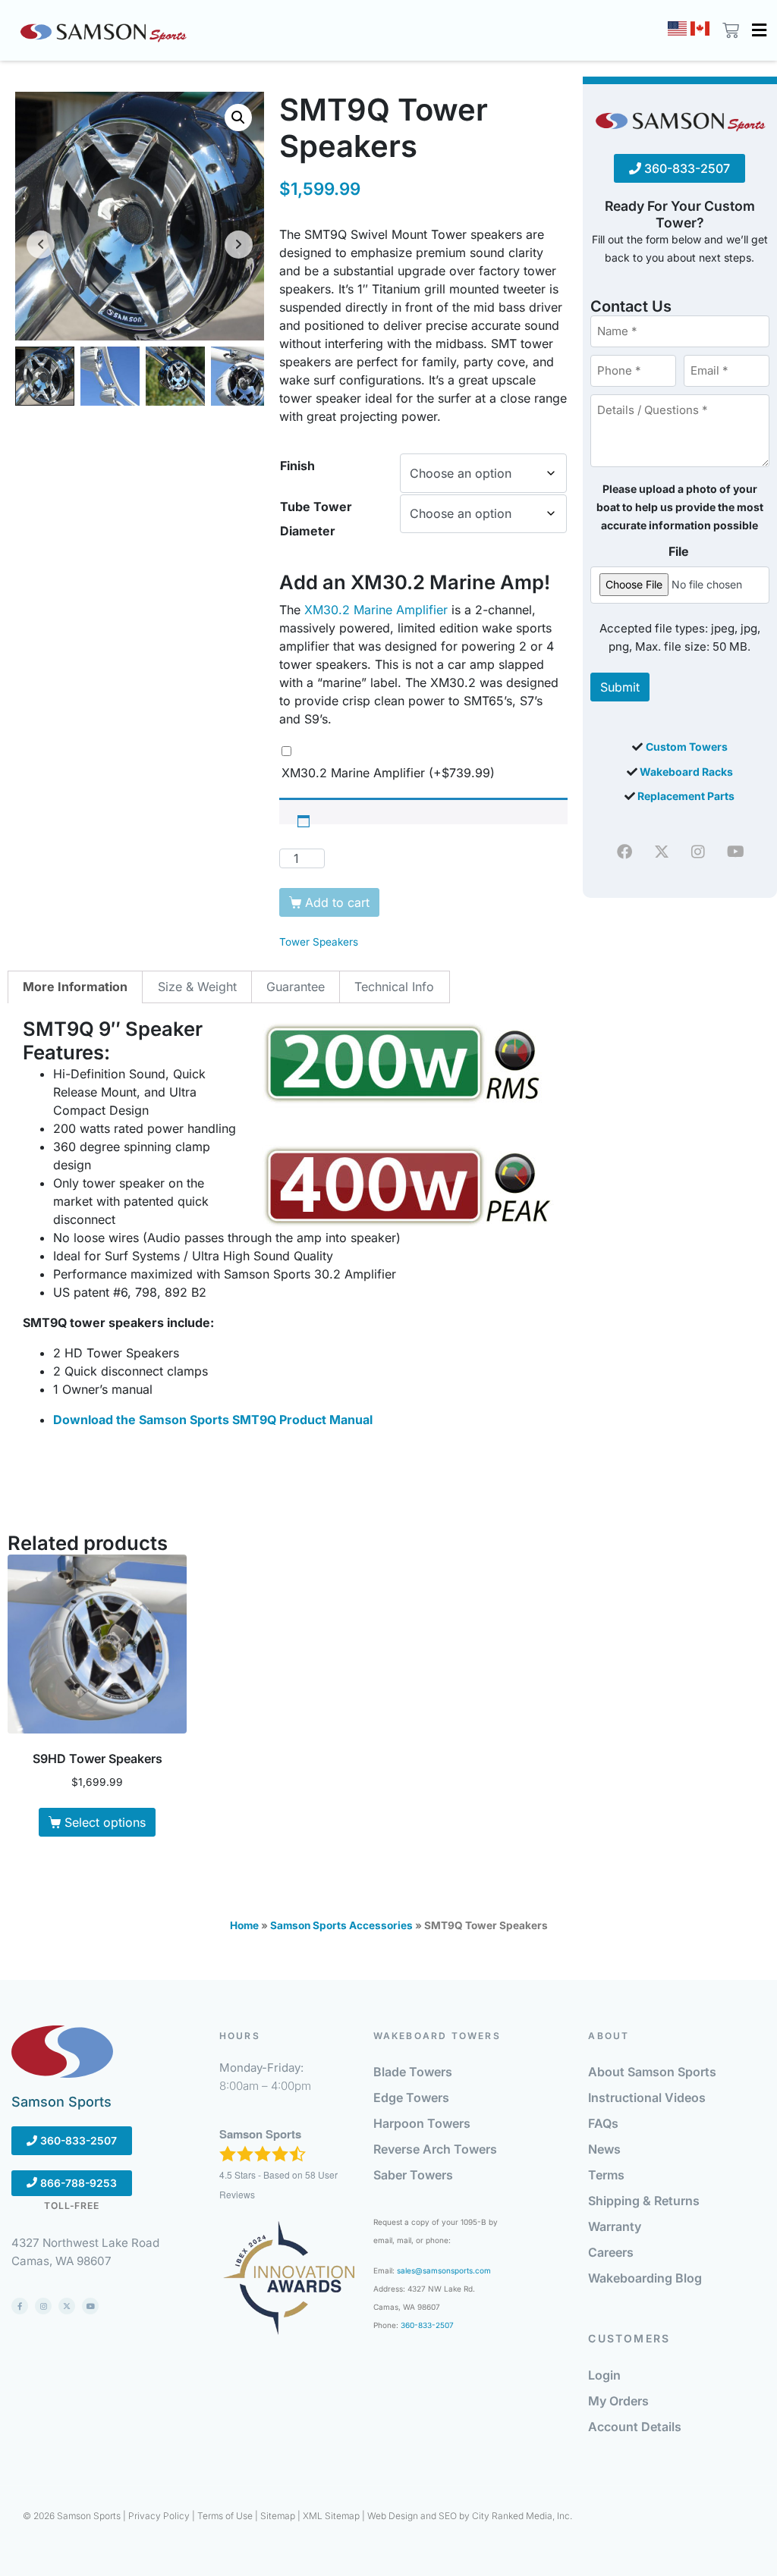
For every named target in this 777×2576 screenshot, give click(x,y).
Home (244, 1925)
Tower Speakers (319, 942)
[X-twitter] (67, 2306)
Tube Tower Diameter (316, 519)
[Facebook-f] (20, 2306)
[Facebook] (624, 852)
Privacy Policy (159, 2516)
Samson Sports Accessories (341, 1925)
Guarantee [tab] (296, 987)
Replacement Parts (686, 796)
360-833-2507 (686, 168)
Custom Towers (687, 747)
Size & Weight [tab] (197, 987)
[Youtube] (735, 852)
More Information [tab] (75, 987)
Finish (297, 466)
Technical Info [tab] (394, 987)
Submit (620, 687)
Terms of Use (225, 2516)
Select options (105, 1822)
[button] (759, 31)
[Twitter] (662, 852)
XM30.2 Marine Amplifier (376, 610)
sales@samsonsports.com (444, 2270)
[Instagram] (698, 852)
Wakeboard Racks (686, 772)
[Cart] (728, 30)
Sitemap (278, 2516)
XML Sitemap (331, 2516)
